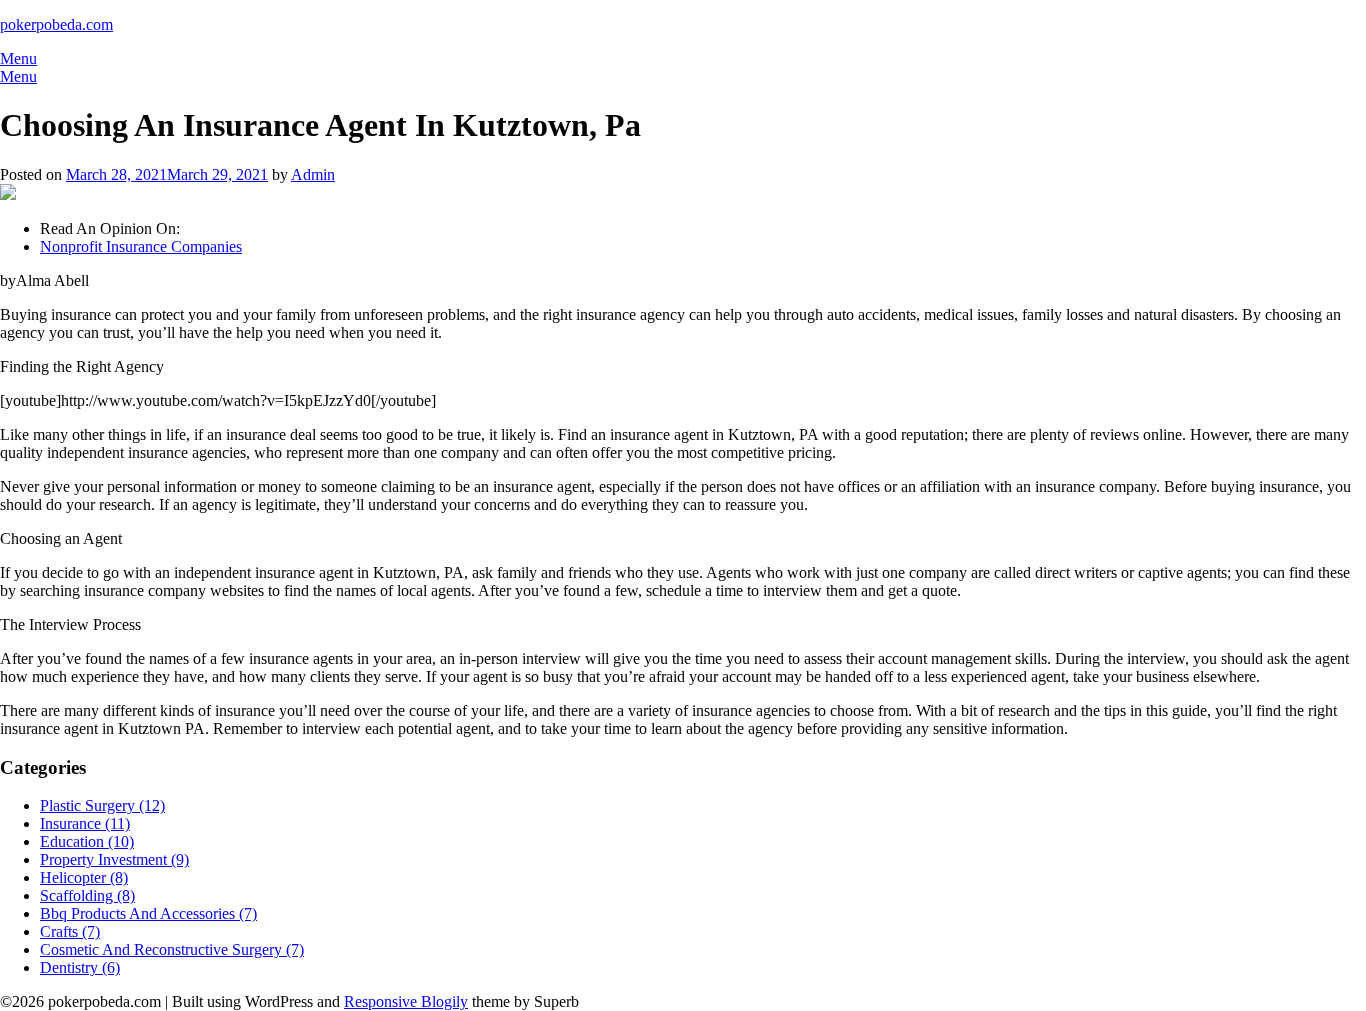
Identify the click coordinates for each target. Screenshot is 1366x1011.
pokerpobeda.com (56, 24)
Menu (18, 58)
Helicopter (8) (84, 877)
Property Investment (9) (114, 859)
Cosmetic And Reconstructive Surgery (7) (172, 949)
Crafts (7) (70, 931)
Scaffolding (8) (87, 895)
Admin (313, 174)
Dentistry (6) (80, 967)
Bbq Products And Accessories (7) (148, 913)
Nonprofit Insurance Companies (141, 246)
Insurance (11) (85, 823)
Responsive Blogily (406, 1001)
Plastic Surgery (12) (102, 805)
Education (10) (87, 841)
